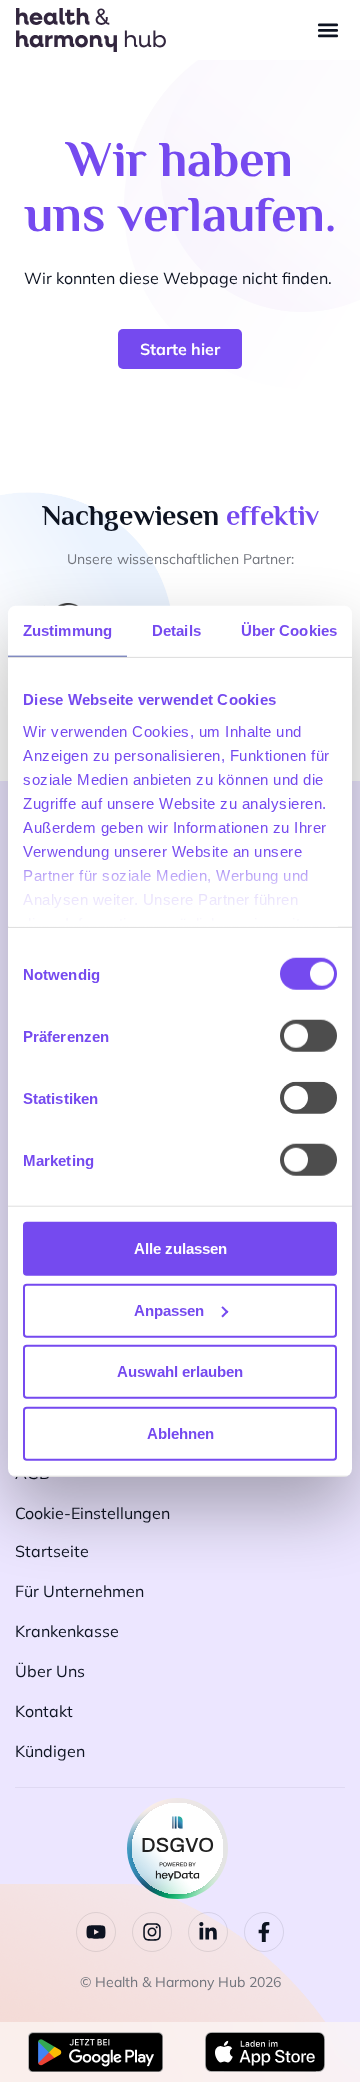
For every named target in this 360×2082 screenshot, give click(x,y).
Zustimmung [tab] (67, 630)
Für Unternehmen (79, 1591)
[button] (327, 30)
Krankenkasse (67, 1631)
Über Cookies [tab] (289, 630)
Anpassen (169, 1309)
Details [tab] (176, 630)
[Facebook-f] (264, 1932)
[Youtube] (96, 1932)
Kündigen (50, 1751)
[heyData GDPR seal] (177, 1894)
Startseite (52, 1551)
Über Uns (50, 1671)
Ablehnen (180, 1432)
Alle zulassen (180, 1248)
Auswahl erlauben (180, 1371)
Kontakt (44, 1711)
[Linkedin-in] (208, 1932)
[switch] (308, 1036)
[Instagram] (152, 1932)
